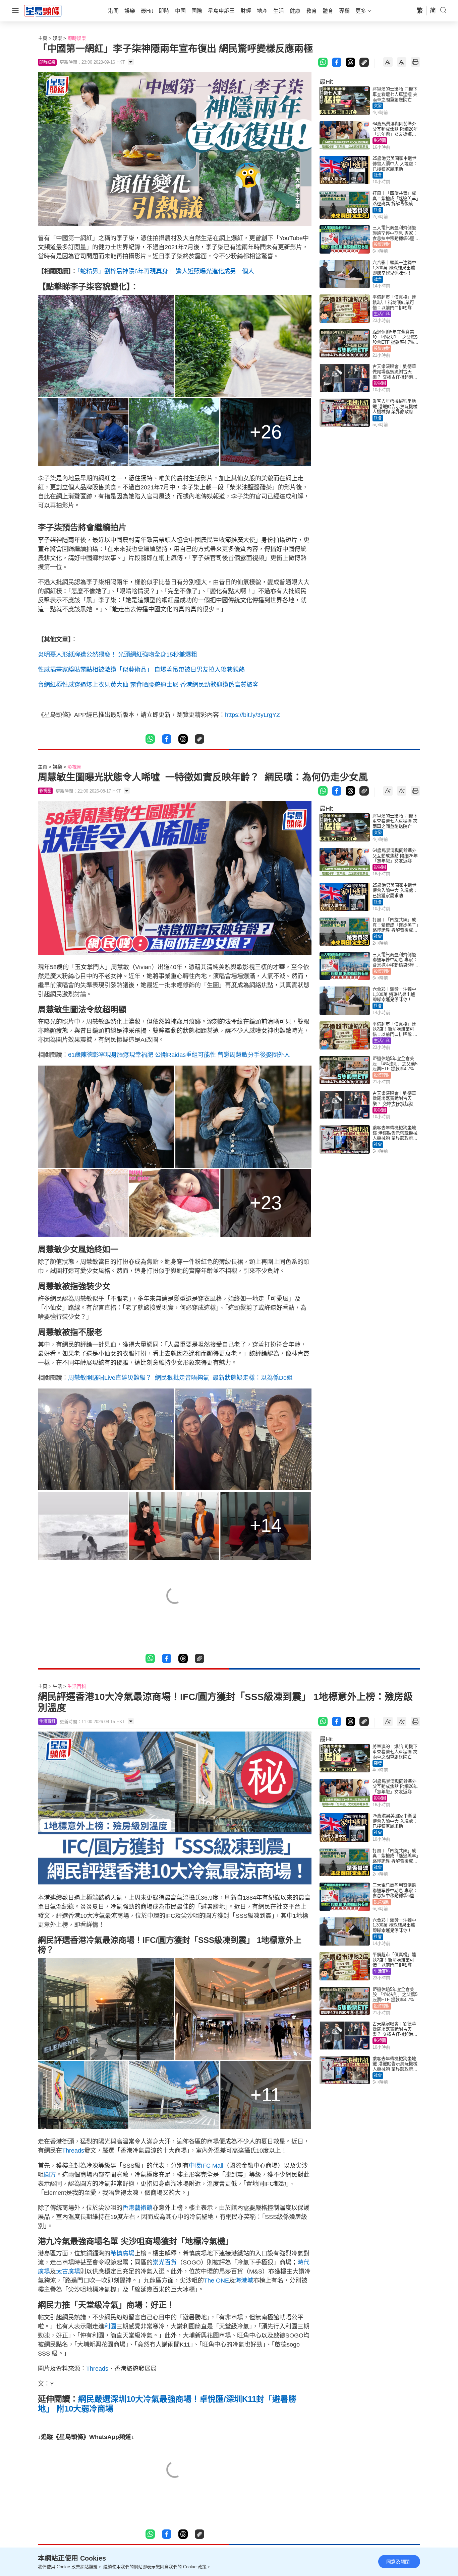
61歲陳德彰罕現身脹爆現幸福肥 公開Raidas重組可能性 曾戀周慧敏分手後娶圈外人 (179, 1055)
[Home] (43, 10)
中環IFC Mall (206, 2166)
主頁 (43, 38)
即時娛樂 (77, 38)
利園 (110, 2326)
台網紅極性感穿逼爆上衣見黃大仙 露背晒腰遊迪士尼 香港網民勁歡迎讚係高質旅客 (148, 685)
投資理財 (382, 245)
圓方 (50, 2175)
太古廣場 (68, 2272)
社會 (378, 175)
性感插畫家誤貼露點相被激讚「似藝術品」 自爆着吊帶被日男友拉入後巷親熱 (141, 670)
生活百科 (382, 314)
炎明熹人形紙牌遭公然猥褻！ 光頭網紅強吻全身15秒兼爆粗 (118, 655)
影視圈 (380, 141)
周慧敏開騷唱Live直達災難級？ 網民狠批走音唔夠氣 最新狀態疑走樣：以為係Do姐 (180, 1378)
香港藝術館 (137, 2208)
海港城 (244, 2281)
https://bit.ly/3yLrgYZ (252, 715)
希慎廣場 (122, 2253)
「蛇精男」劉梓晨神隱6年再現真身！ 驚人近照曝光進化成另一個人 (166, 271)
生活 (57, 1686)
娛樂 (57, 38)
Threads (73, 2151)
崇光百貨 (165, 2262)
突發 (378, 106)
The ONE (216, 2281)
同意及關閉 (398, 2562)
